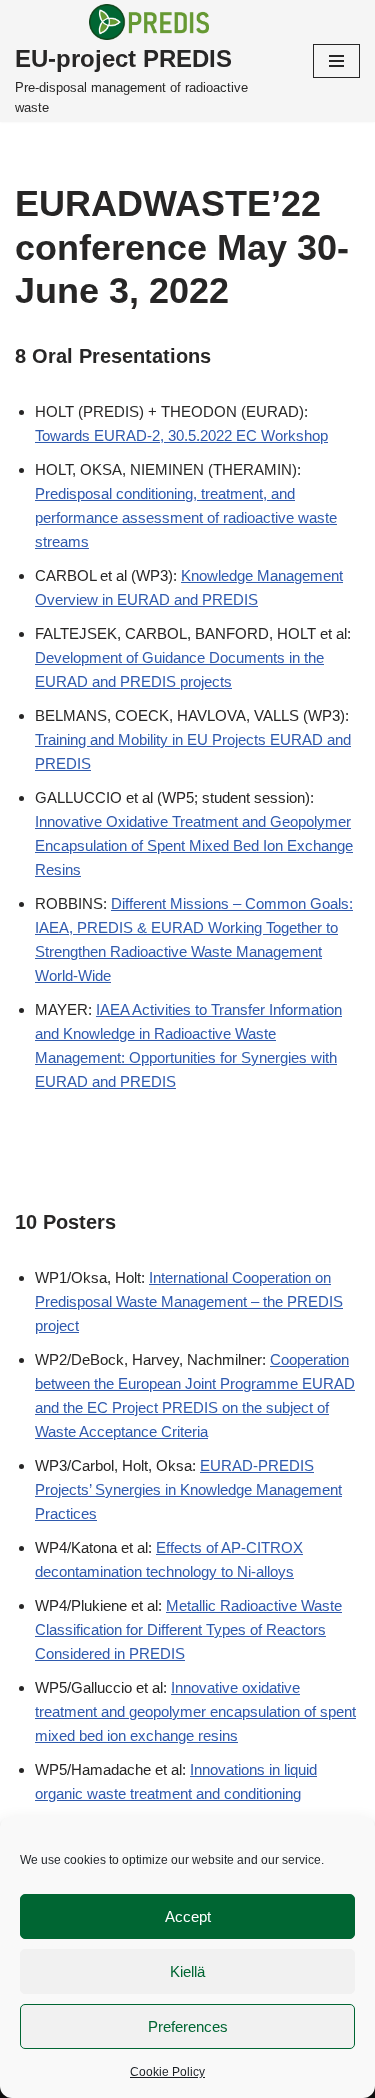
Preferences (188, 2026)
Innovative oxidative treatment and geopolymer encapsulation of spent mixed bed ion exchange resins (195, 1711)
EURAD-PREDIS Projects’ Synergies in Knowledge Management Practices (188, 1489)
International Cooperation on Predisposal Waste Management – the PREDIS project (189, 1301)
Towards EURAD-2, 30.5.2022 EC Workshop (181, 435)
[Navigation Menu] (336, 61)
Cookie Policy (167, 2072)
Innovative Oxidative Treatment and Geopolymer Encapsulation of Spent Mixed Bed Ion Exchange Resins (194, 845)
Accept (188, 1916)
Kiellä (187, 1971)
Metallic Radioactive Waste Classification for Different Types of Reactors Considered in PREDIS (188, 1629)
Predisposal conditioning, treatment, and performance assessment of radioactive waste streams (186, 517)
